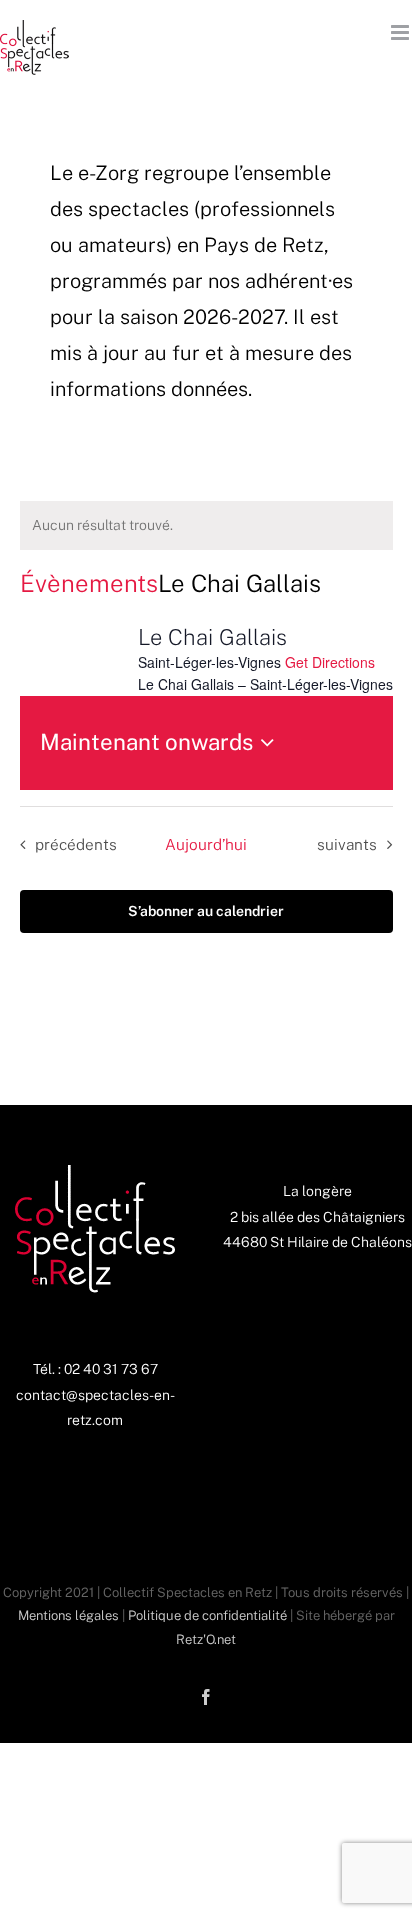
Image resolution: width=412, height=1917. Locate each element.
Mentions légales (68, 1615)
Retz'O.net (206, 1639)
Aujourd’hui (206, 844)
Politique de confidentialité (207, 1615)
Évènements (89, 583)
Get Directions (330, 662)
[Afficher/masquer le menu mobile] (401, 32)
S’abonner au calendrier (206, 911)
